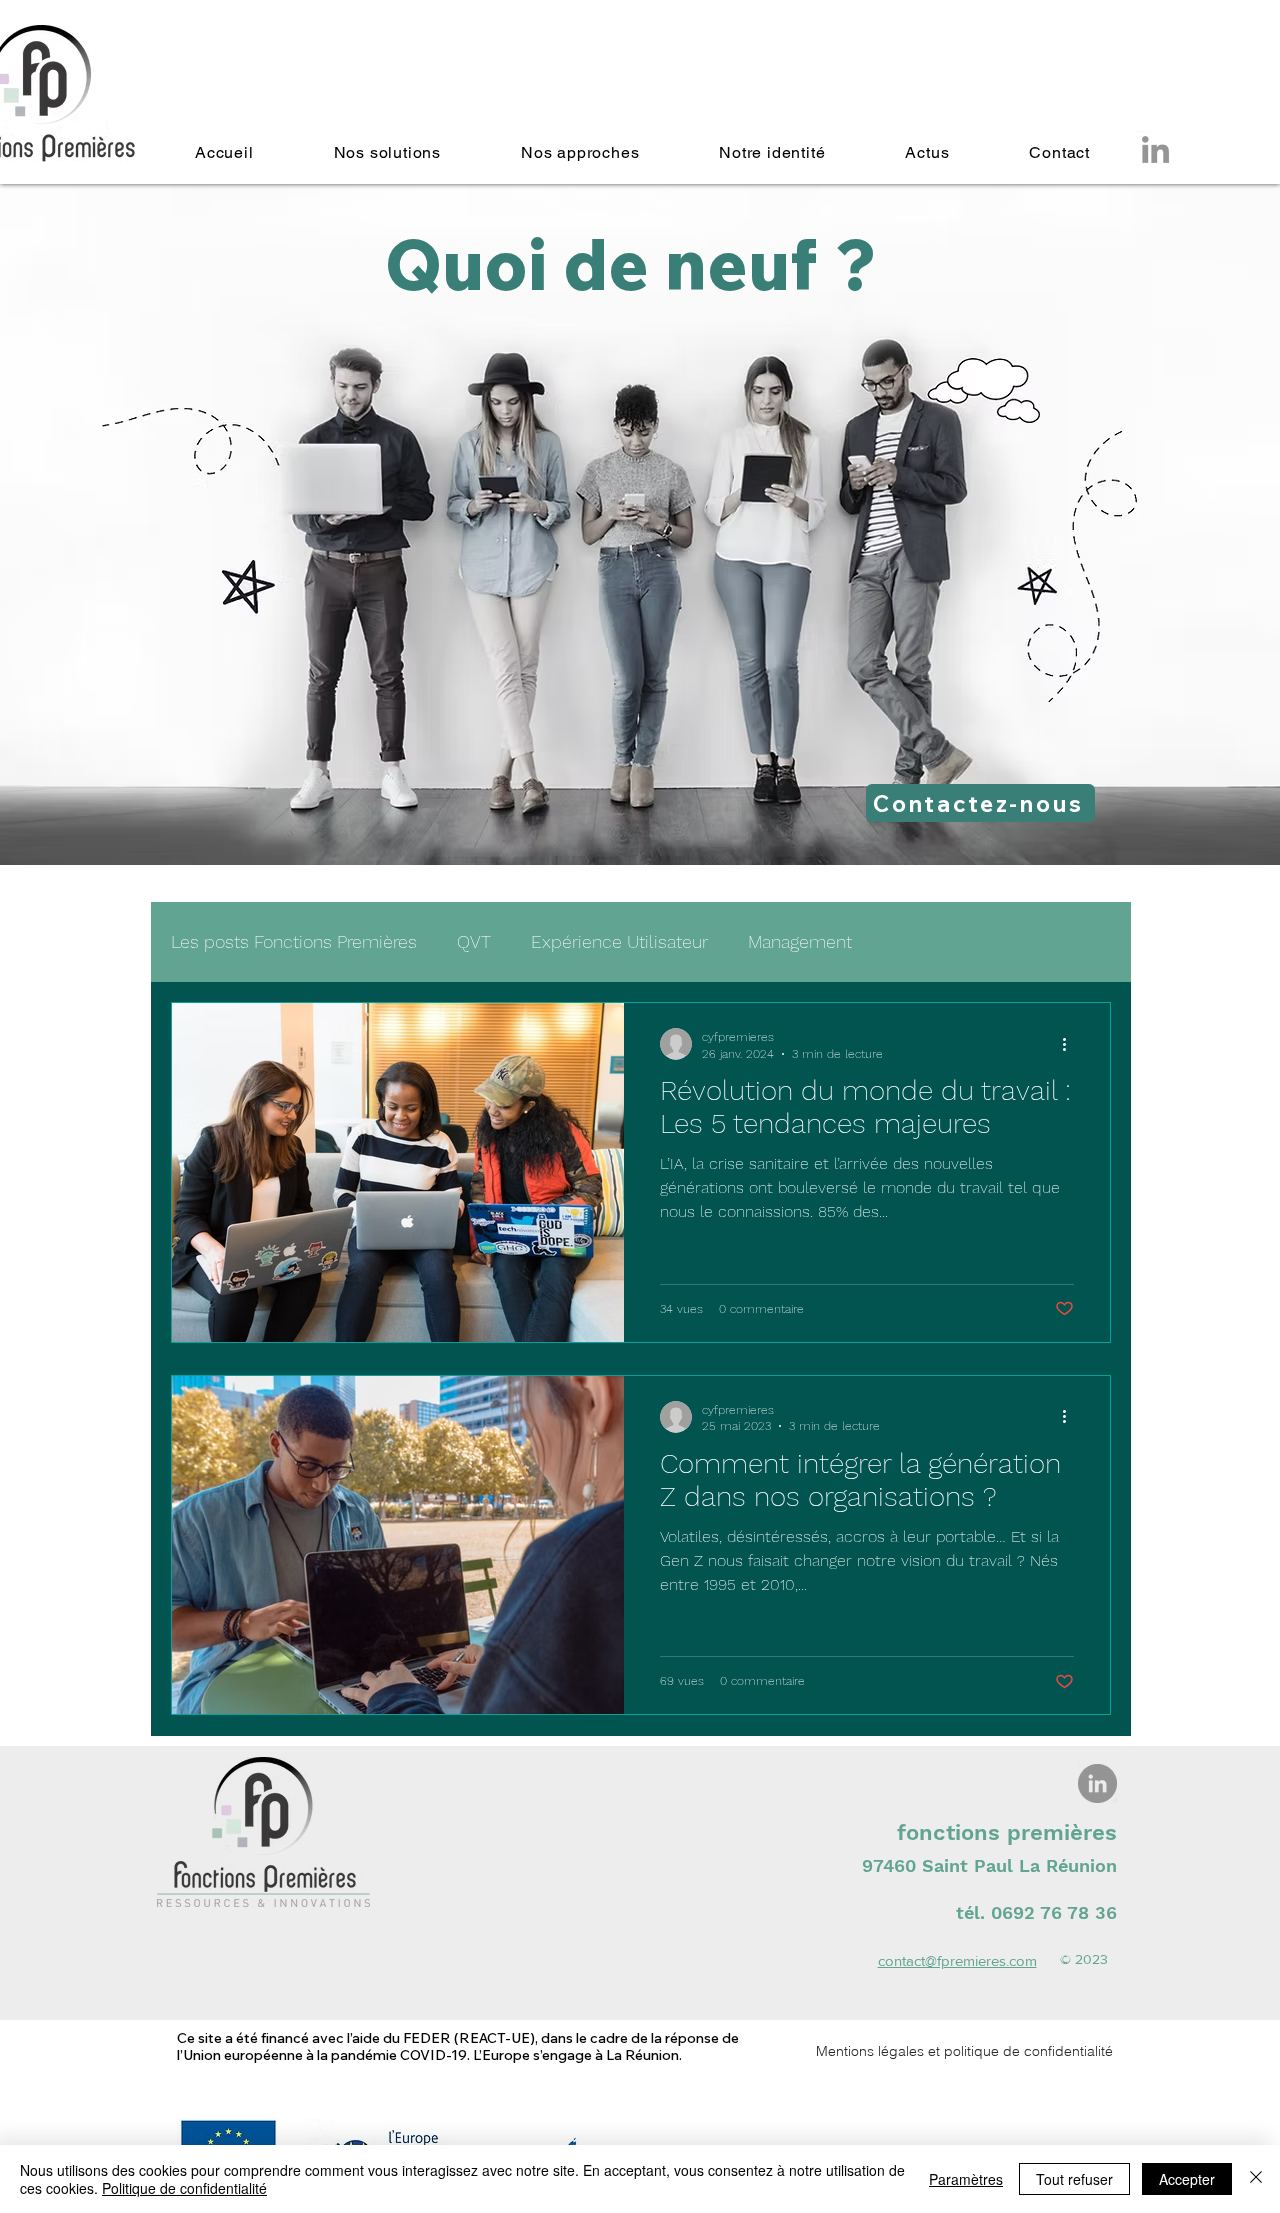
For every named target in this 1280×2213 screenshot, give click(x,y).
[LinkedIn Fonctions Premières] (1097, 1783)
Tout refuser (1074, 2179)
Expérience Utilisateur (619, 941)
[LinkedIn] (1155, 149)
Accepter (1187, 2179)
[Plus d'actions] (1071, 1044)
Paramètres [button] (966, 2179)
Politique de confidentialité (184, 2188)
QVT (474, 941)
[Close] (1256, 2179)
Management (800, 941)
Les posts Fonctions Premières (294, 941)
